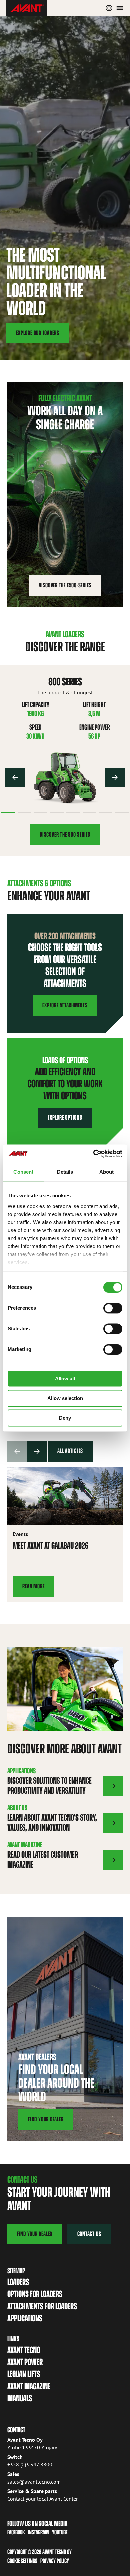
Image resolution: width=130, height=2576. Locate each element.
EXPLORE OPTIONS (65, 1118)
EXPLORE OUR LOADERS (38, 333)
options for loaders (35, 2294)
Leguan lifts (24, 2374)
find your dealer (35, 2234)
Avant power (25, 2362)
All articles (70, 1451)
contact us (89, 2234)
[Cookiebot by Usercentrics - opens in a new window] (93, 1154)
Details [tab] (65, 1172)
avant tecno (24, 2350)
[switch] (113, 1308)
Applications (25, 2318)
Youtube (60, 2532)
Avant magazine (29, 2386)
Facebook (16, 2532)
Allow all (65, 1378)
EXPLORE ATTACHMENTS (65, 1005)
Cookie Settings (22, 2561)
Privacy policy (55, 2561)
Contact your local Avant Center (42, 2499)
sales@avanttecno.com (34, 2482)
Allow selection (65, 1398)
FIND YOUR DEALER (46, 2119)
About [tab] (107, 1172)
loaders (18, 2282)
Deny (65, 1418)
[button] (15, 777)
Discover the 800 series (65, 834)
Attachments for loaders (42, 2306)
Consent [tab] (23, 1172)
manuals (20, 2398)
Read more (33, 1586)
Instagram (38, 2532)
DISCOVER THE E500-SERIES (65, 585)
